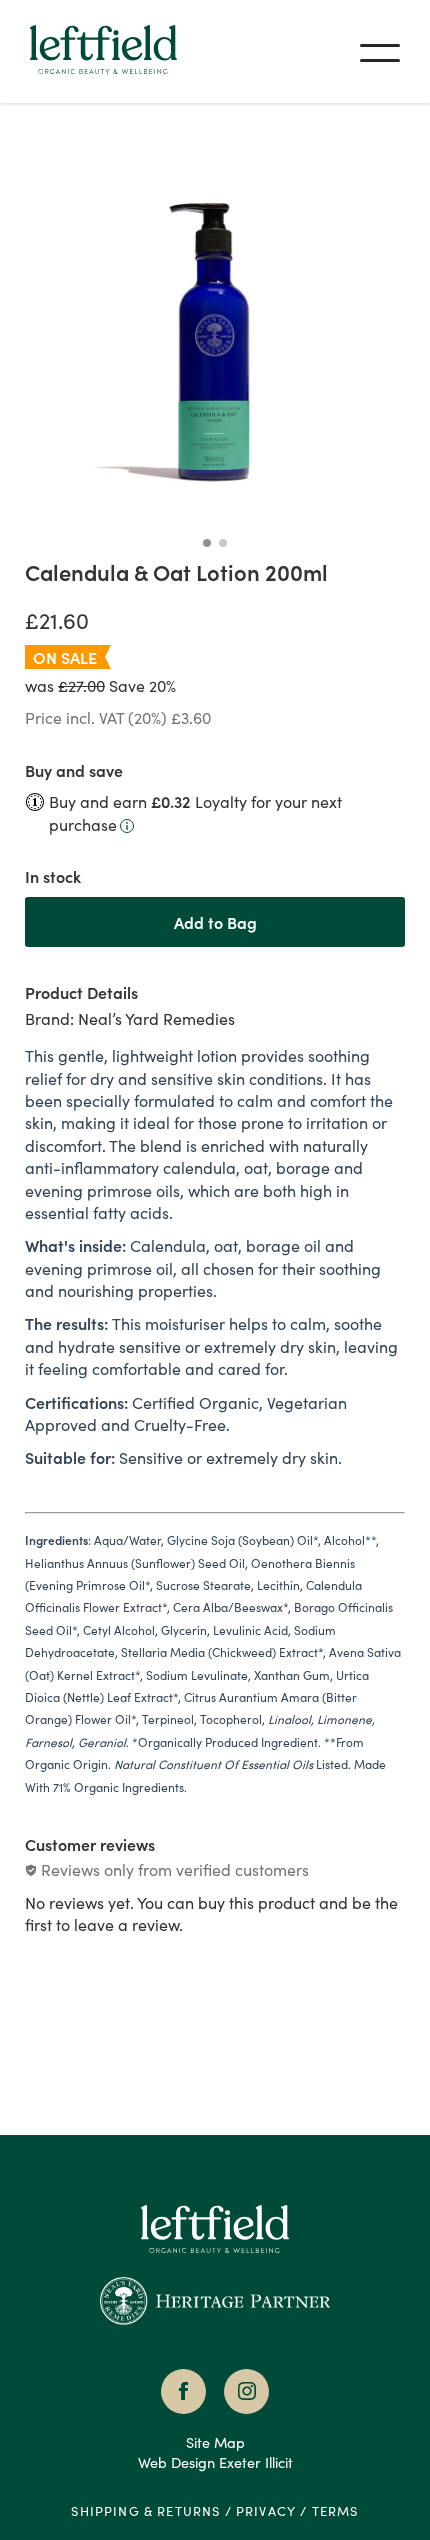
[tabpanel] (215, 1419)
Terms (335, 2510)
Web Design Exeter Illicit (215, 2462)
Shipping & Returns (145, 2510)
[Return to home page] (214, 2257)
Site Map (215, 2442)
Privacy (266, 2510)
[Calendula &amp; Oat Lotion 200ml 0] (215, 338)
